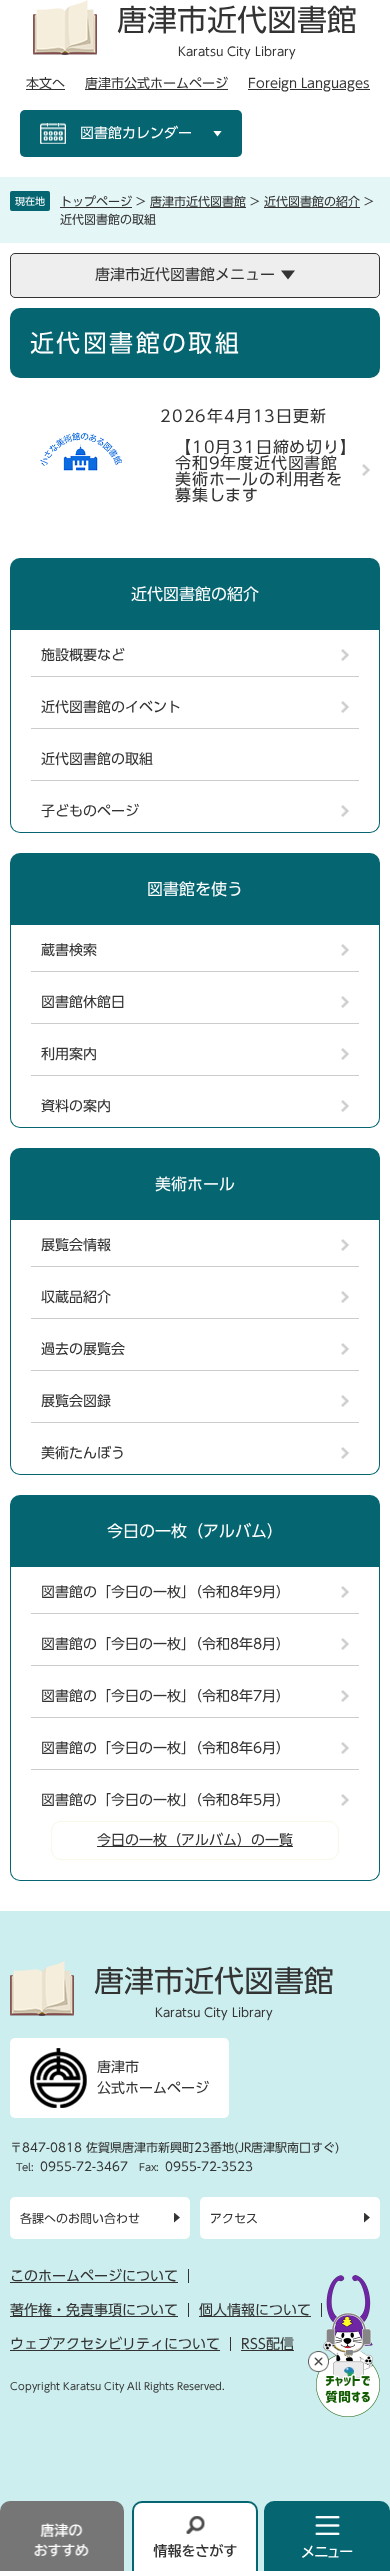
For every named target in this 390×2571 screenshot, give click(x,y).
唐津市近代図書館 (198, 201)
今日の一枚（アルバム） (195, 1531)
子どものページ (90, 811)
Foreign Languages (309, 83)
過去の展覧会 (83, 1349)
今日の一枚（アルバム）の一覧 (195, 1840)
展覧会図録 (76, 1401)
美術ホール (195, 1184)
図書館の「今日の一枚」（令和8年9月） (165, 1592)
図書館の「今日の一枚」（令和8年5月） (165, 1800)
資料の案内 (76, 1106)
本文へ (45, 83)
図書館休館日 (83, 1002)
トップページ (96, 201)
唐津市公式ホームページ (156, 83)
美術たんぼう (83, 1453)
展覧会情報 (76, 1245)
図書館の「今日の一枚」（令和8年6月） (165, 1748)
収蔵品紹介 (76, 1297)
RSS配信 (267, 2344)
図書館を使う (195, 889)
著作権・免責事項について (94, 2310)
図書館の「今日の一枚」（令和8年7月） (165, 1696)
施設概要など (83, 655)
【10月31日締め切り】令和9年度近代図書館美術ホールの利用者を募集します (262, 471)
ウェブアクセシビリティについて (115, 2344)
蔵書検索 (69, 950)
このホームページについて (94, 2276)
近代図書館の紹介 (312, 201)
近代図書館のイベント (111, 707)
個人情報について (255, 2310)
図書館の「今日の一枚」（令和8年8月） (165, 1644)
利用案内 (69, 1054)
